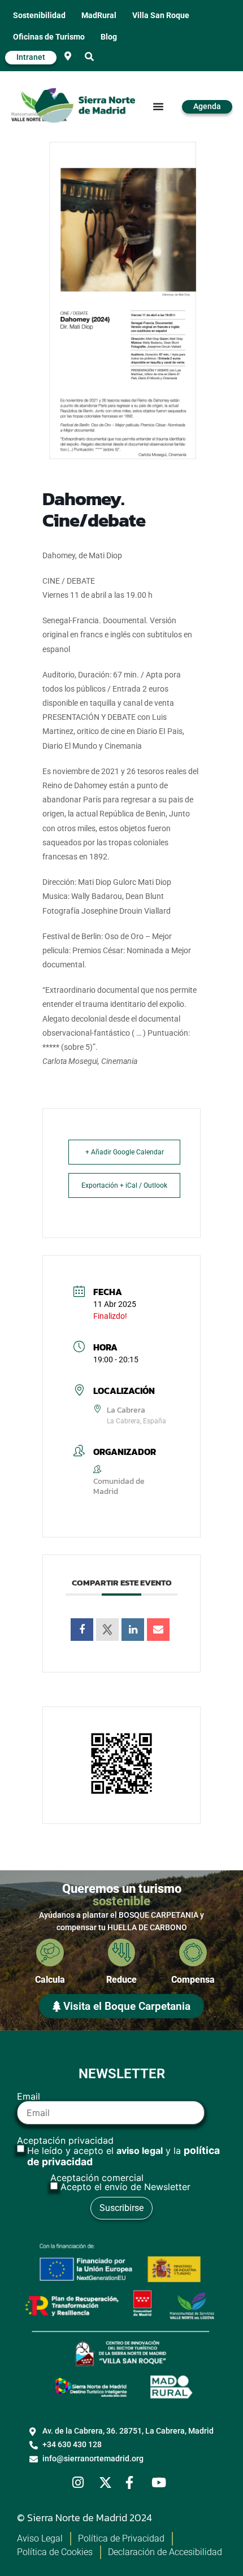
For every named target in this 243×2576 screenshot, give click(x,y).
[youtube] (161, 2482)
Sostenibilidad (39, 16)
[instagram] (82, 2482)
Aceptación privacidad (118, 2152)
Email (29, 2097)
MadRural (99, 16)
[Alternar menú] (158, 106)
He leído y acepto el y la (123, 2156)
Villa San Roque (161, 16)
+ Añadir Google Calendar (125, 1152)
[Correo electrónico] (158, 1630)
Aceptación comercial (120, 2182)
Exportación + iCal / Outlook (124, 1185)
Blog (109, 37)
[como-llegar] (68, 56)
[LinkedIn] (133, 1630)
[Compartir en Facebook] (82, 1630)
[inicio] (85, 106)
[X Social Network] (107, 1630)
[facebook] (135, 2482)
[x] (109, 2482)
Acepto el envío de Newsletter (125, 2187)
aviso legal (140, 2151)
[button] (89, 57)
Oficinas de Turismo (49, 37)
